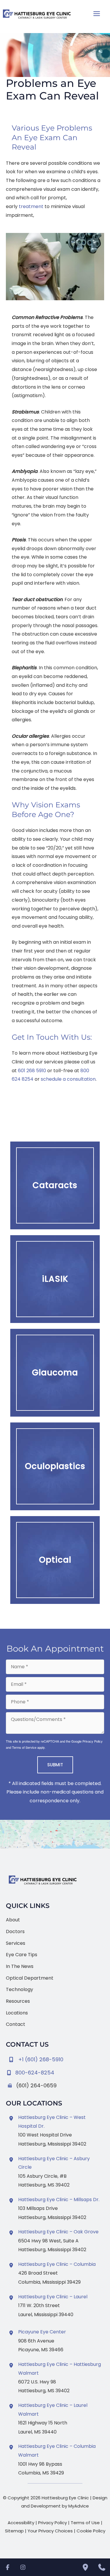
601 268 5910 (32, 1071)
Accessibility (21, 2523)
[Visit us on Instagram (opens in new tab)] (23, 2567)
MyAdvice (79, 2506)
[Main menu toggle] (97, 14)
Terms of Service (24, 1747)
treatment (31, 206)
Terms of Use (85, 2523)
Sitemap (14, 2531)
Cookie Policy (91, 2531)
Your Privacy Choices (50, 2531)
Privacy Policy (93, 1741)
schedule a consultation (68, 1079)
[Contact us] (102, 2567)
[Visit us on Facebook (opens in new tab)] (8, 2567)
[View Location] (12, 2118)
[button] (55, 1185)
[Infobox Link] (55, 2071)
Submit (55, 1765)
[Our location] (85, 2567)
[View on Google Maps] (55, 1834)
